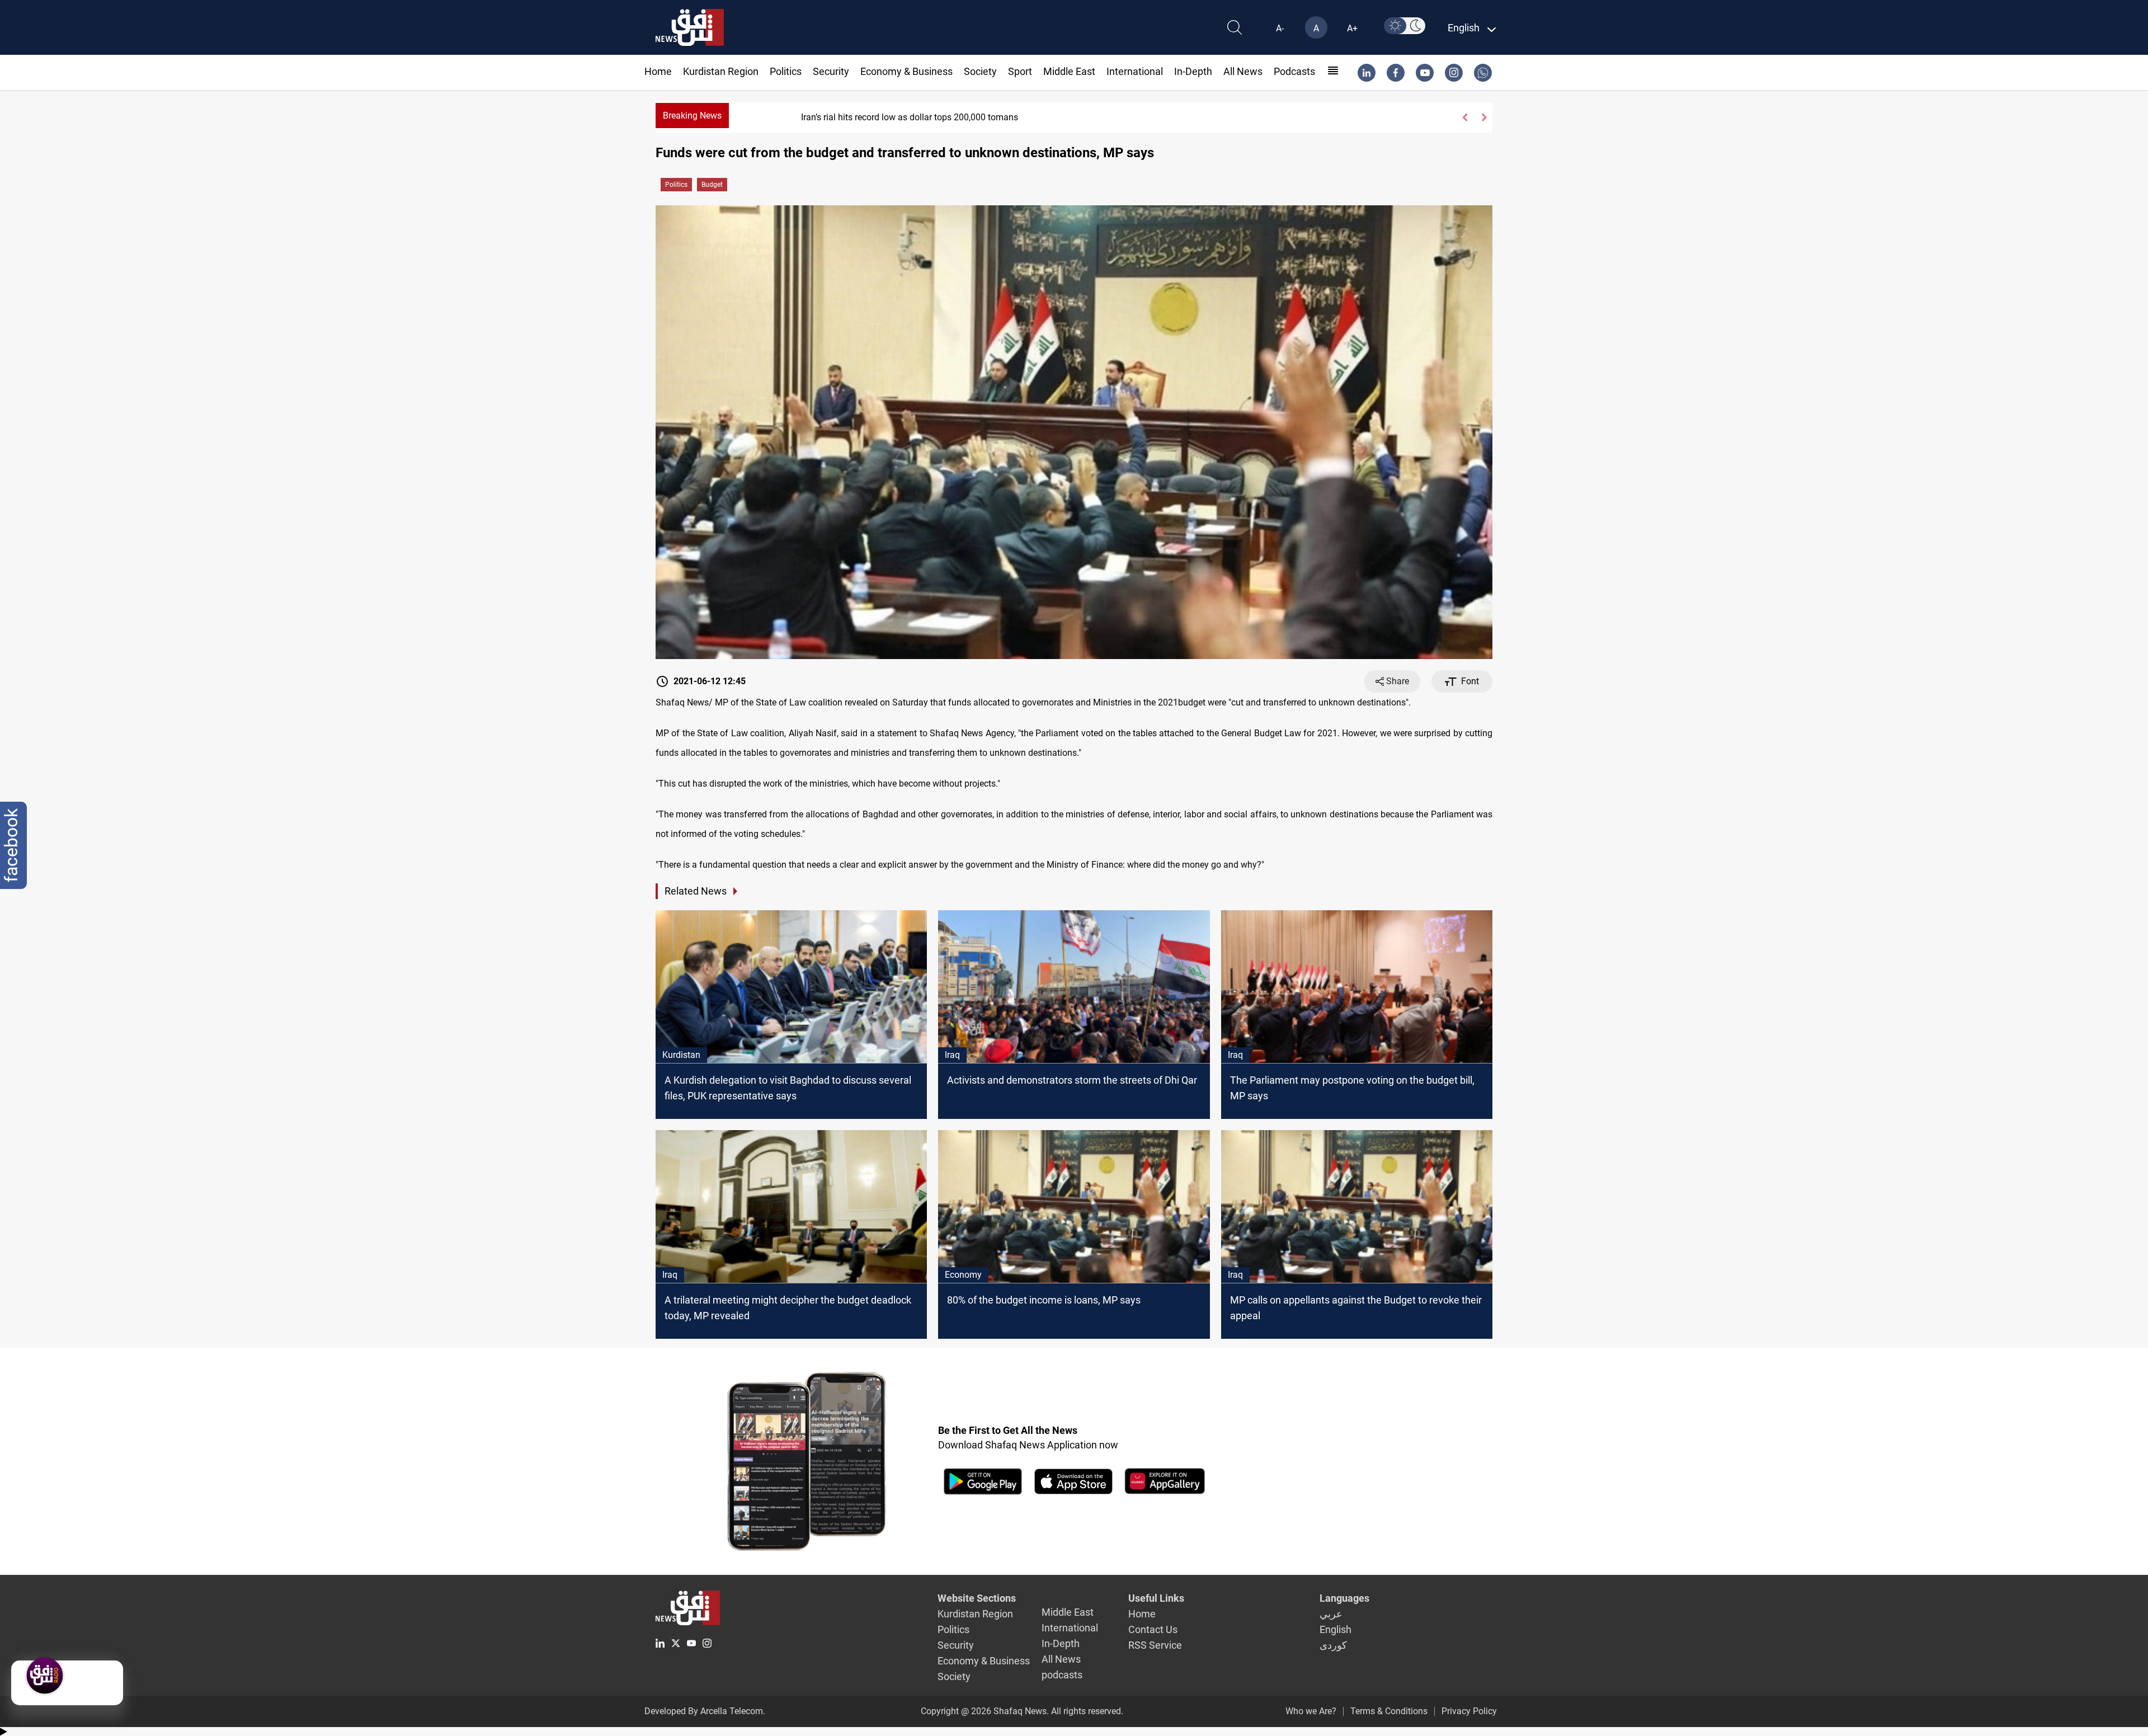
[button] (1464, 117)
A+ (1352, 28)
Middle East (1069, 71)
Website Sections (977, 1598)
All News (1243, 71)
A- (1280, 28)
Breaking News (692, 116)
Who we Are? (1311, 1711)
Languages (1344, 1598)
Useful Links (1156, 1598)
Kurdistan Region (721, 71)
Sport (1020, 71)
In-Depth (1193, 71)
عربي (1331, 1614)
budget (712, 185)
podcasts (1294, 71)
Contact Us (1153, 1629)
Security (831, 71)
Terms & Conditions (1389, 1711)
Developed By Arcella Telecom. (705, 1711)
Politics (786, 71)
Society (980, 71)
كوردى (1333, 1645)
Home (658, 71)
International (1135, 71)
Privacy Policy (1469, 1711)
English (1336, 1629)
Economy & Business (906, 71)
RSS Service (1155, 1645)
